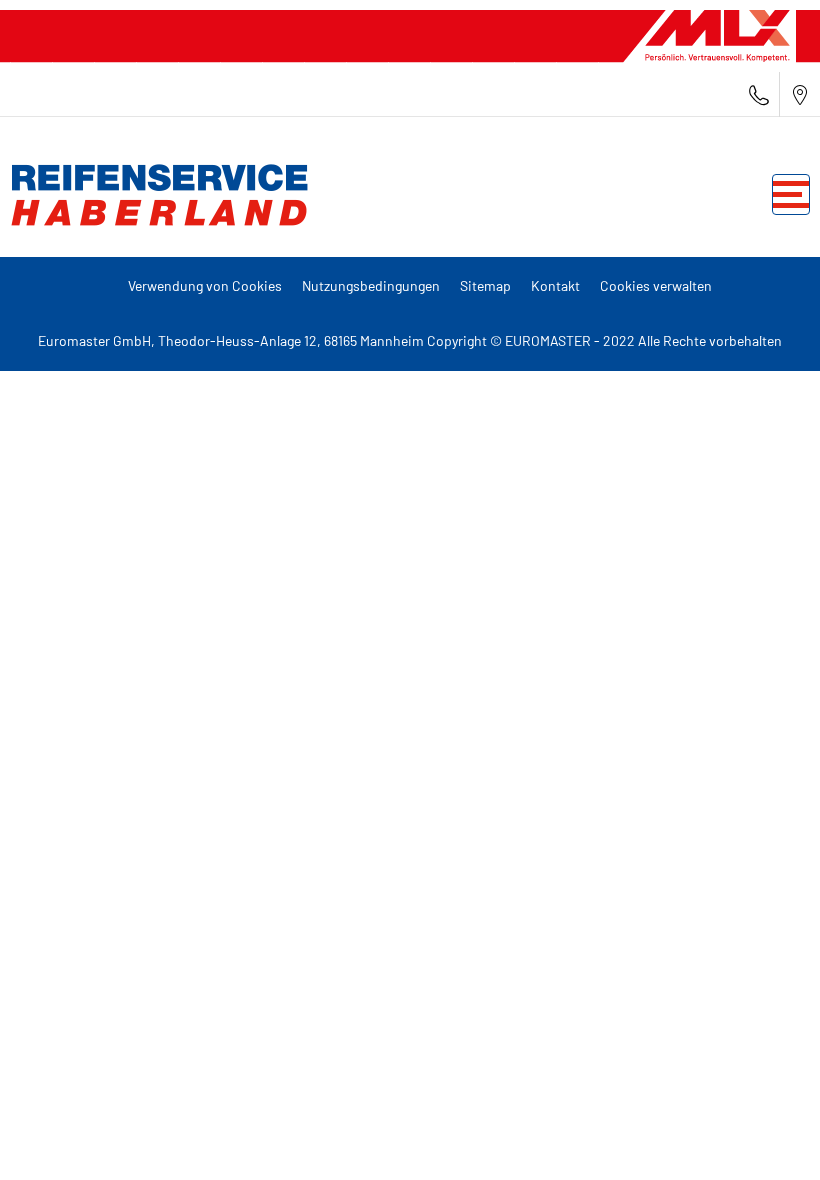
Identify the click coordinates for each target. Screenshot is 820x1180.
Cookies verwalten (656, 285)
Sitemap (485, 285)
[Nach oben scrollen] (767, 1137)
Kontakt (555, 285)
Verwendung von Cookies (205, 285)
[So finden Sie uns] (800, 94)
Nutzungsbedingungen (371, 285)
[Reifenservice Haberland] (155, 195)
